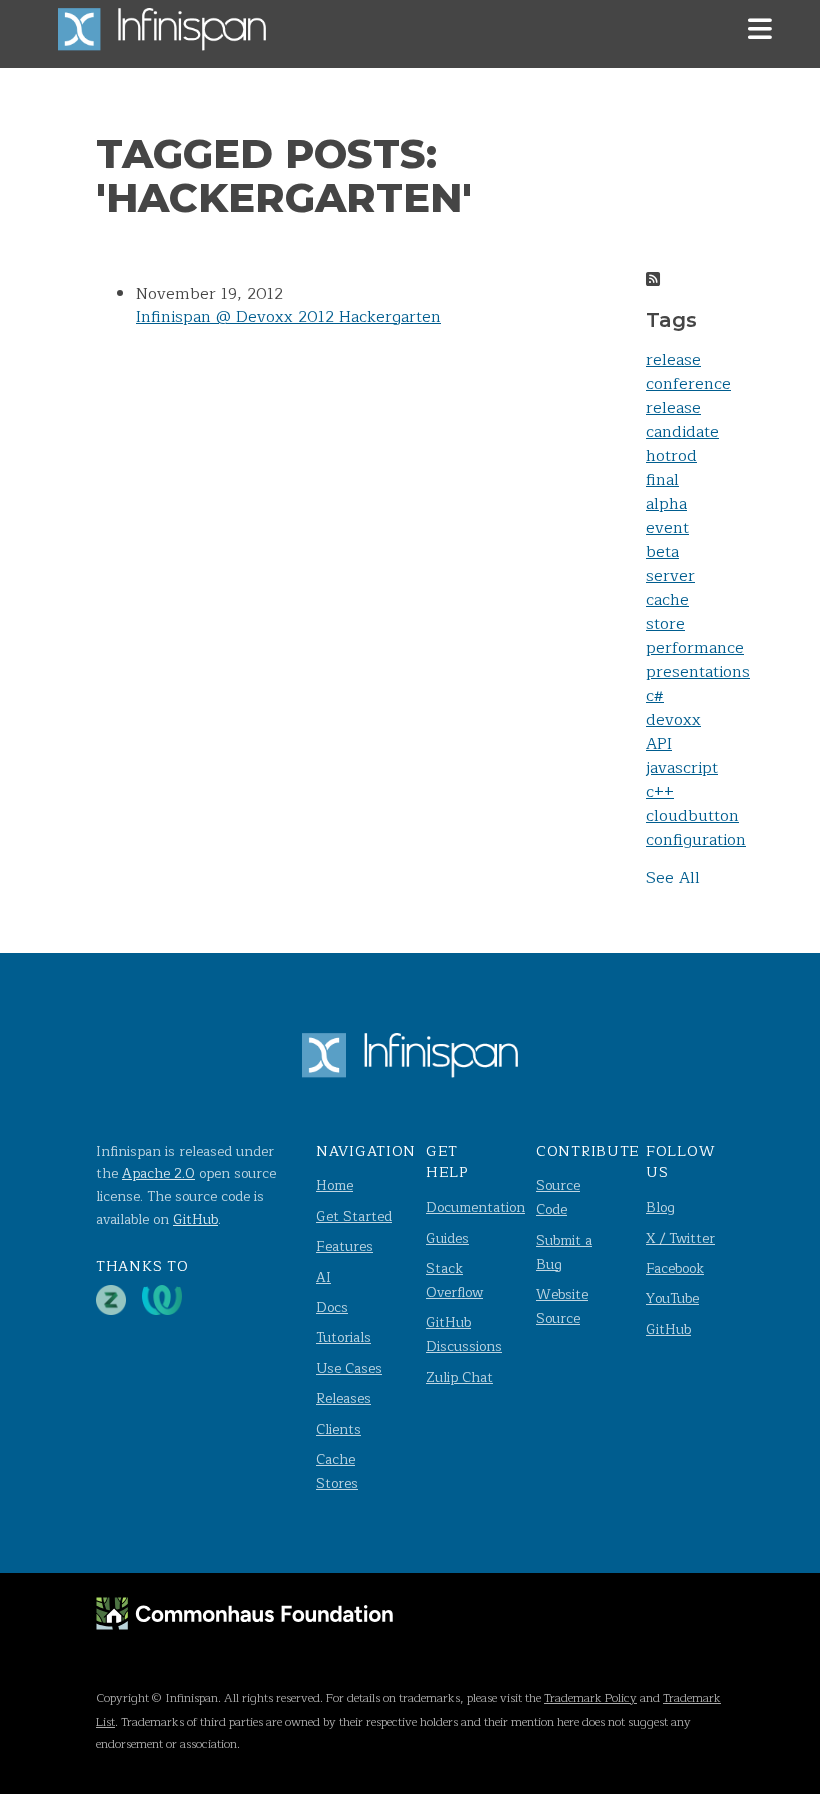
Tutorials (343, 1337)
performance (695, 648)
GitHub (195, 1219)
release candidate (682, 420)
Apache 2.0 (158, 1173)
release (673, 360)
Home (334, 1185)
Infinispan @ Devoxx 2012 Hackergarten (288, 317)
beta (662, 552)
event (667, 528)
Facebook (675, 1268)
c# (655, 696)
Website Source (562, 1306)
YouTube (672, 1298)
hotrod (671, 456)
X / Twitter (680, 1238)
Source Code (558, 1197)
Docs (332, 1307)
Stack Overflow (454, 1280)
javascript (682, 768)
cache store (667, 612)
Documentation (475, 1207)
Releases (343, 1398)
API (659, 744)
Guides (447, 1238)
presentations (698, 672)
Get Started (354, 1216)
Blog (660, 1207)
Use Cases (349, 1368)
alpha (666, 504)
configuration (696, 840)
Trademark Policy (590, 1698)
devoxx (673, 720)
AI (323, 1277)
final (662, 480)
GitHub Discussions (464, 1334)
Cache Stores (337, 1471)
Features (344, 1246)
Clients (338, 1429)
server (670, 576)
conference (688, 384)
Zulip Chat (459, 1377)
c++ (660, 792)
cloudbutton (692, 816)
